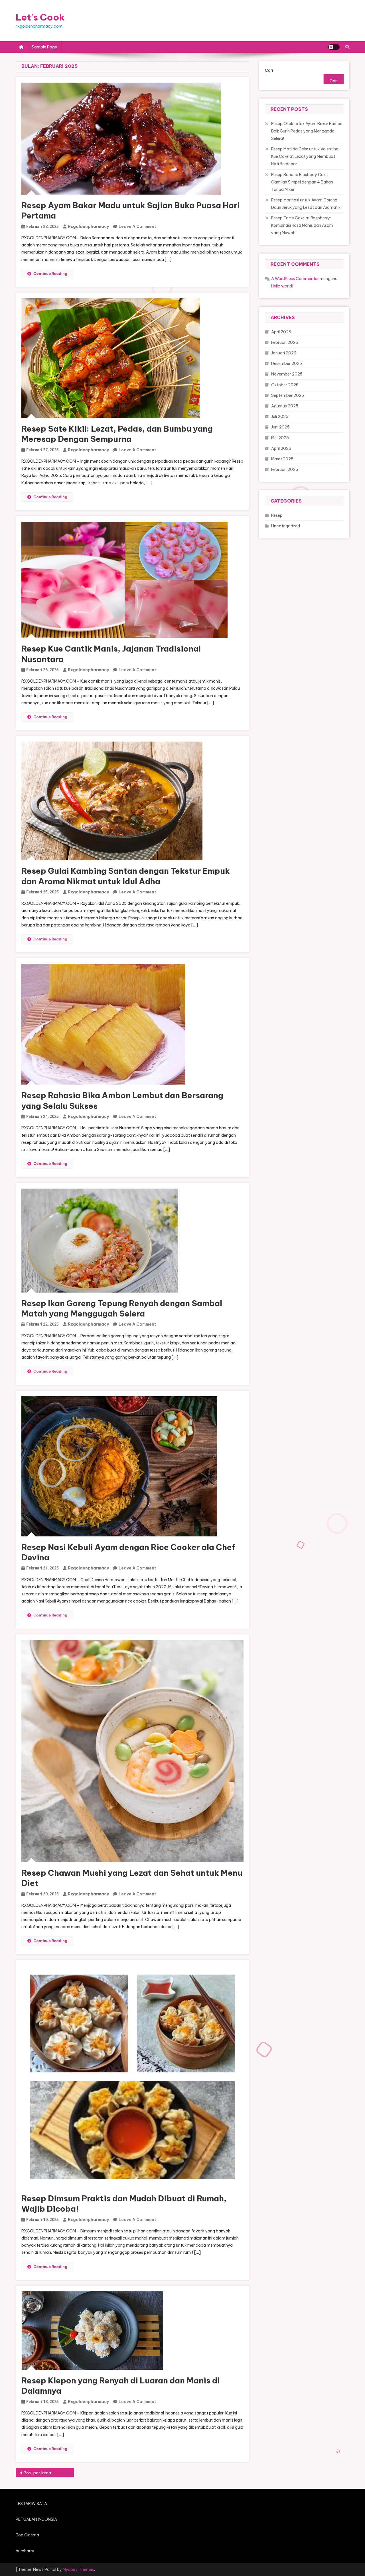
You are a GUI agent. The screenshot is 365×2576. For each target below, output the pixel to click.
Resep (277, 515)
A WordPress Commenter (295, 279)
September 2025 (288, 395)
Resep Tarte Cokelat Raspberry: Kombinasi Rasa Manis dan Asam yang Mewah (302, 225)
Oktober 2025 (285, 385)
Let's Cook (40, 17)
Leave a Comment (137, 226)
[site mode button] (334, 47)
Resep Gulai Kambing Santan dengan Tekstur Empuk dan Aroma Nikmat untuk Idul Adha (126, 876)
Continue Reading (50, 273)
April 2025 (281, 448)
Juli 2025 (280, 417)
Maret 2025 (282, 459)
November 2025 (287, 374)
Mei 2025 (280, 438)
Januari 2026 (284, 353)
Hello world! (282, 286)
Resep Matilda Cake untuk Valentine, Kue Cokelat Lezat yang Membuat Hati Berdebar (305, 156)
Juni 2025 (280, 427)
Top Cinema (27, 2535)
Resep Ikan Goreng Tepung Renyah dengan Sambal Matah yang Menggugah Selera (122, 1308)
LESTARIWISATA (31, 2504)
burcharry (25, 2551)
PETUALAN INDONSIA (36, 2519)
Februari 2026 (285, 342)
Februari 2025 (285, 470)
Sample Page (44, 47)
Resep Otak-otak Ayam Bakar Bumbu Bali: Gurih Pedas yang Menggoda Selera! (307, 131)
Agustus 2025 (285, 406)
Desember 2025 (287, 364)
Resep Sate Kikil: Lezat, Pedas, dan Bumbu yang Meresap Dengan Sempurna (117, 434)
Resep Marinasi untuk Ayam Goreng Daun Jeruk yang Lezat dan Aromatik (306, 204)
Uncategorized (286, 526)
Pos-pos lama (37, 2473)
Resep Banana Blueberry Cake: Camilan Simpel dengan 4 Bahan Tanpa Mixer (302, 182)
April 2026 (281, 332)
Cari (269, 70)
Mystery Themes (78, 2569)
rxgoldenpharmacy (88, 226)
